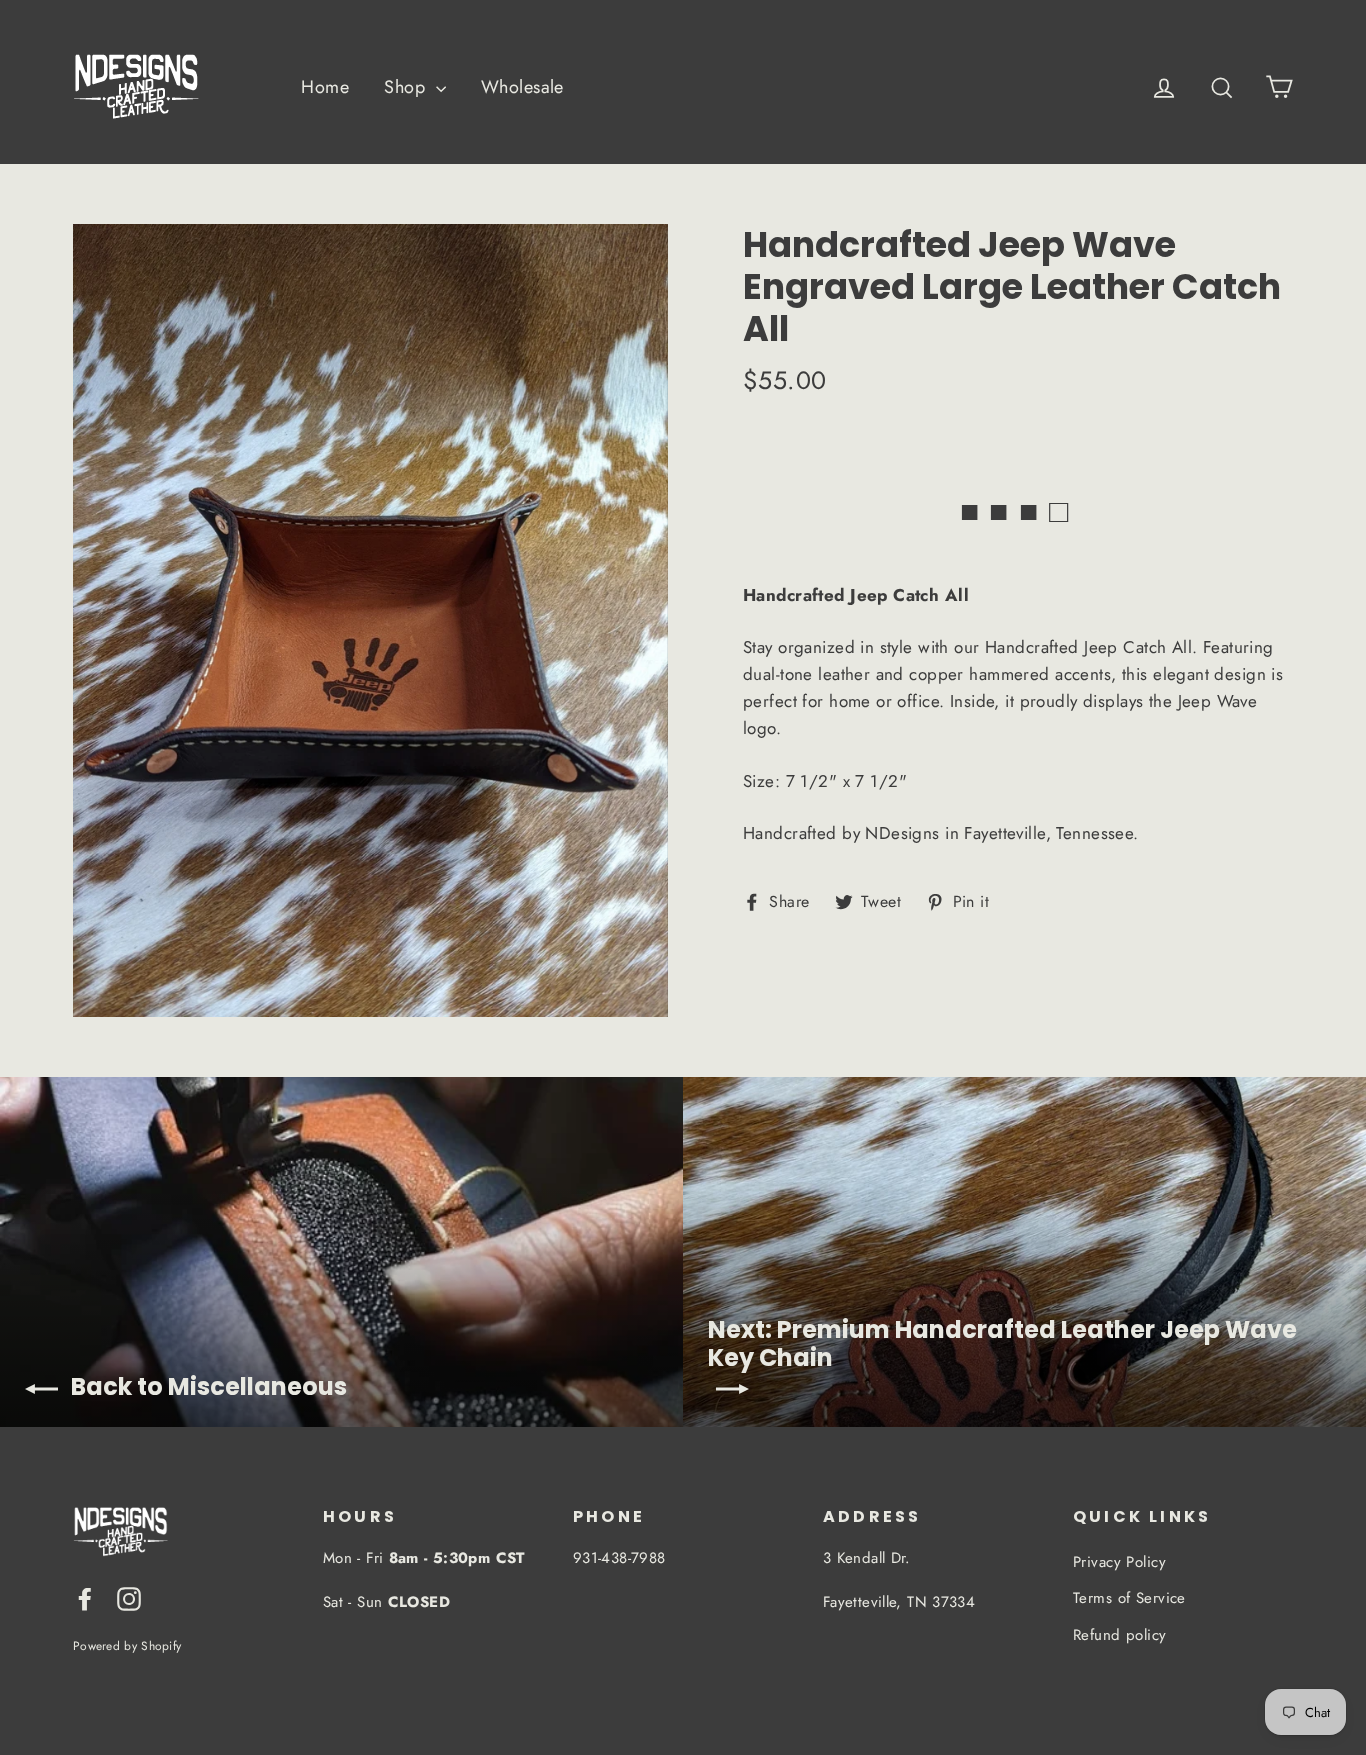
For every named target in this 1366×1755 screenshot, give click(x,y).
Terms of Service (1129, 1598)
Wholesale (522, 87)
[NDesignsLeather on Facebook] (85, 1597)
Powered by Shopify (127, 1645)
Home (325, 87)
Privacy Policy (1119, 1562)
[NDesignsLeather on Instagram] (129, 1597)
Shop (407, 87)
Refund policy (1120, 1635)
